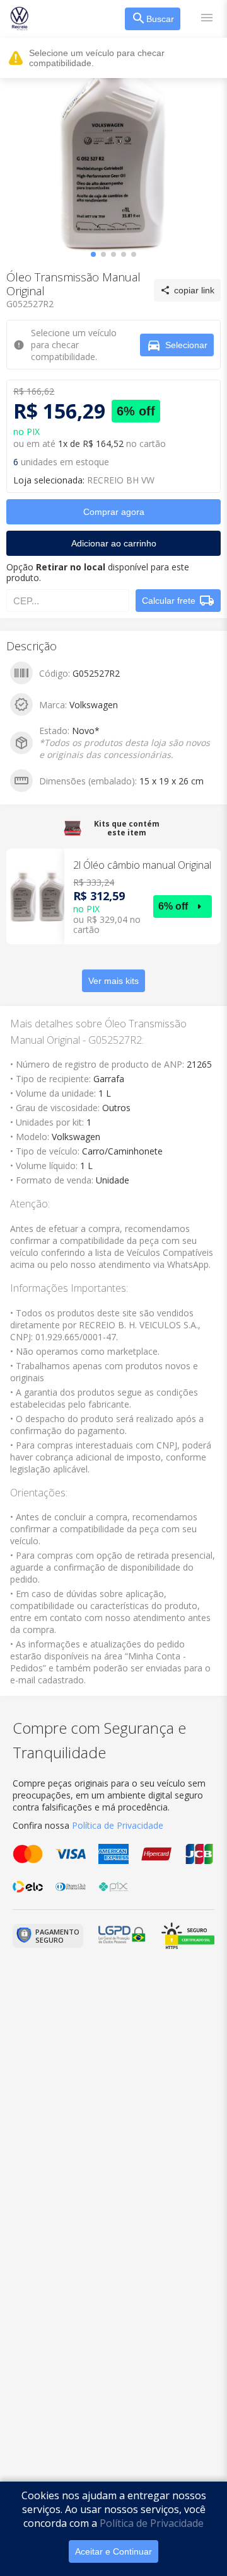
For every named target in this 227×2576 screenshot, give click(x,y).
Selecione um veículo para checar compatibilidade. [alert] (97, 58)
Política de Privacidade (152, 2523)
